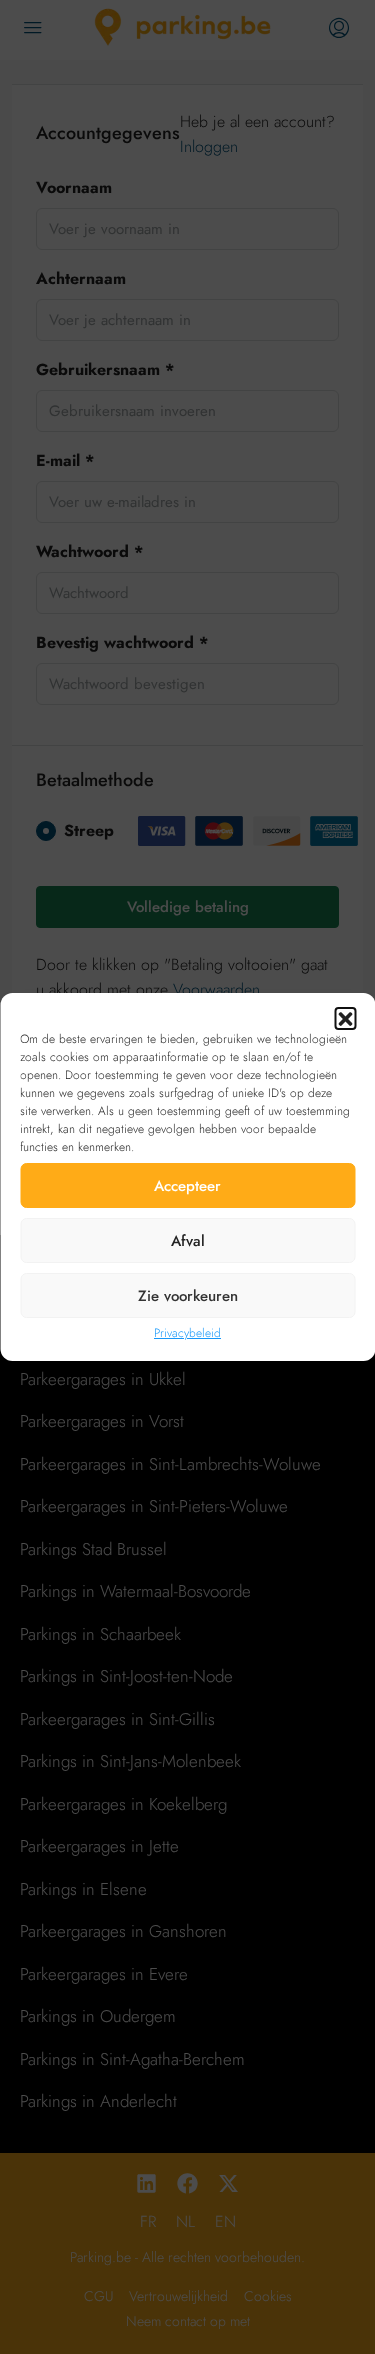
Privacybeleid (187, 1333)
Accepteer (187, 1186)
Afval (188, 1241)
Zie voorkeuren (188, 1296)
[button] (345, 1018)
